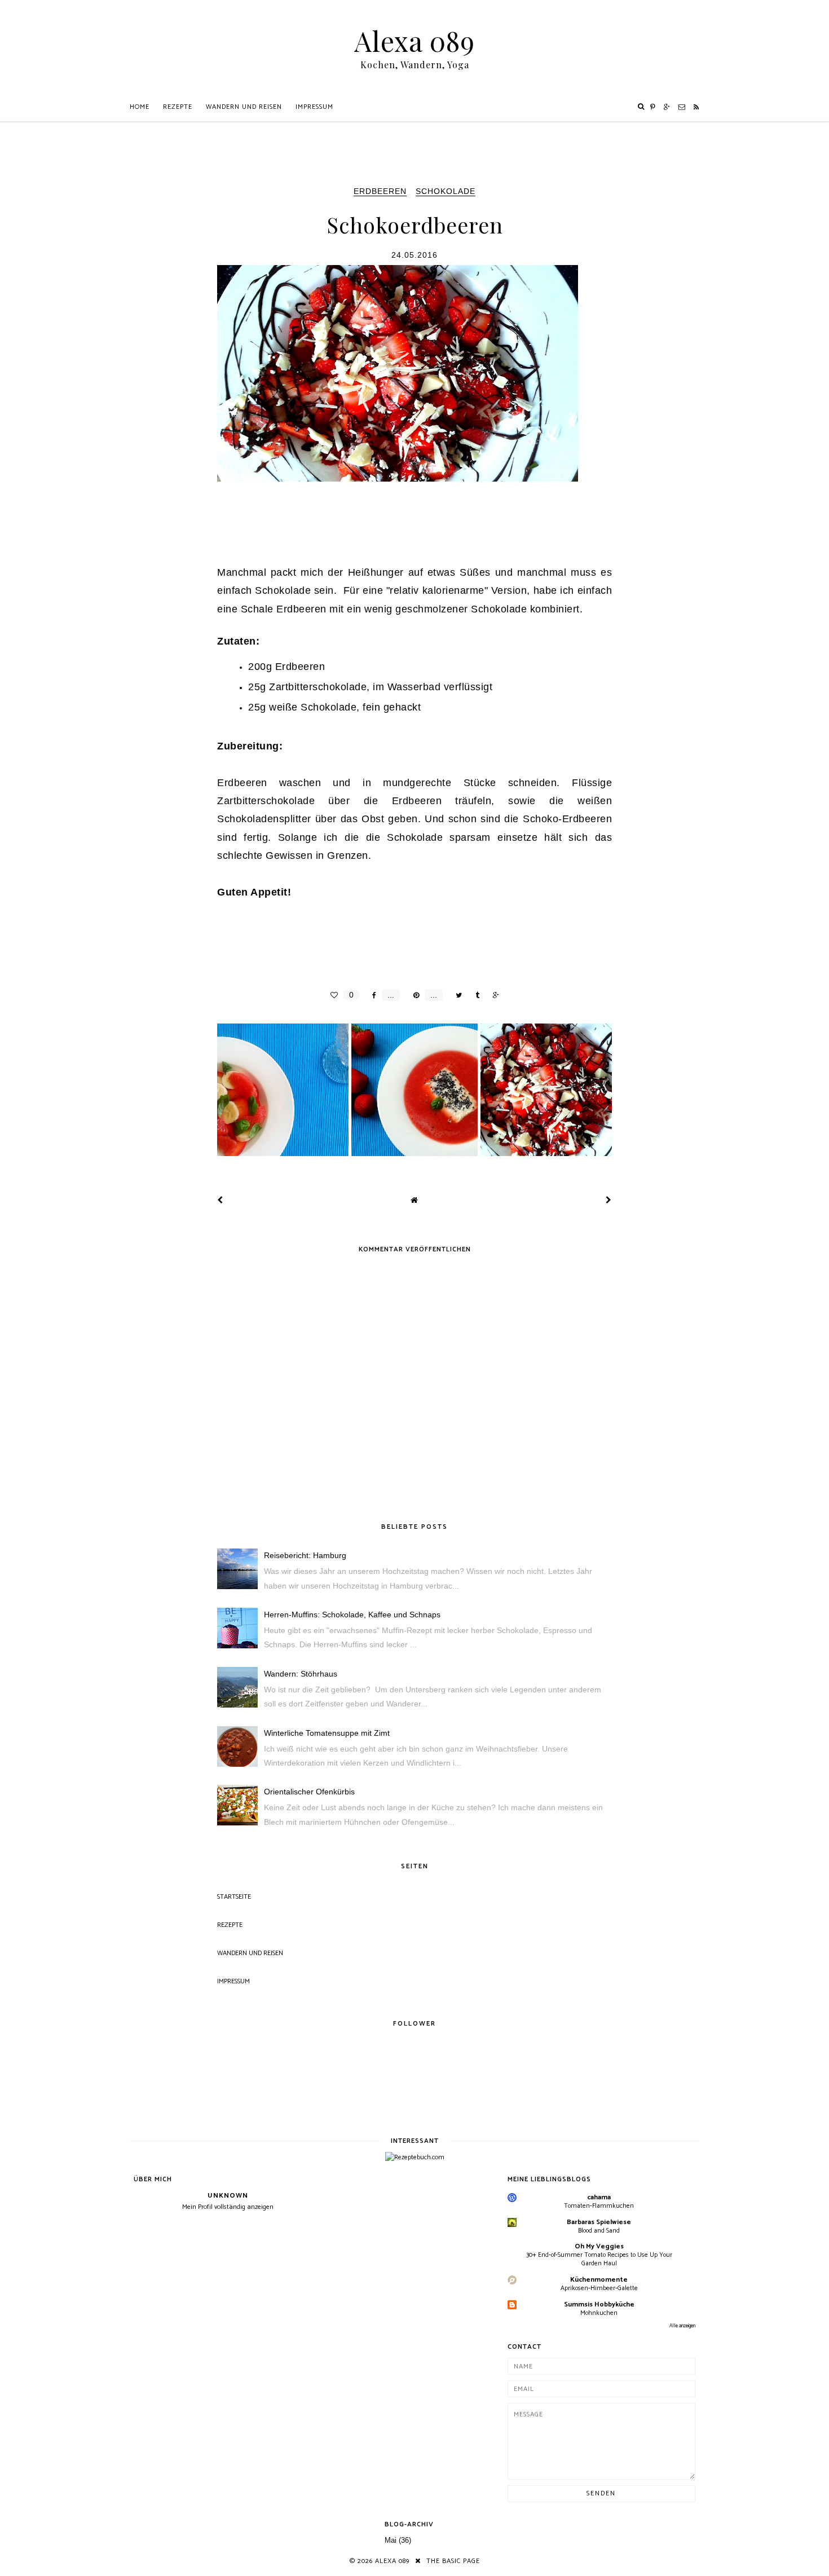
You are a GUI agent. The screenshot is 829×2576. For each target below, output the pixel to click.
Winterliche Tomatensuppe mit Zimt (327, 1733)
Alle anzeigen (682, 2326)
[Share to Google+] (493, 995)
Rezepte (178, 107)
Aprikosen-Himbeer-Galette (599, 2288)
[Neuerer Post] (220, 1200)
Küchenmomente (599, 2280)
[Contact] (682, 107)
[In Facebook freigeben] (371, 995)
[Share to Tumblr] (475, 995)
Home (140, 107)
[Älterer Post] (609, 1200)
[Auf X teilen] (456, 995)
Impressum (314, 107)
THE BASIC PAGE (453, 2561)
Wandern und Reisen (244, 107)
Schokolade (446, 191)
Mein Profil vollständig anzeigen (228, 2207)
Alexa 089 (414, 41)
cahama (599, 2197)
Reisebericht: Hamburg (305, 1555)
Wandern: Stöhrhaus (301, 1674)
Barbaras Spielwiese (599, 2222)
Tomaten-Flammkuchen (599, 2206)
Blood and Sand (599, 2231)
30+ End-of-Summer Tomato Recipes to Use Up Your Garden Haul (599, 2259)
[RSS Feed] (696, 107)
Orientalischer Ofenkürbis (309, 1792)
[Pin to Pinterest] (413, 995)
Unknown (228, 2196)
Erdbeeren (380, 191)
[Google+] (667, 107)
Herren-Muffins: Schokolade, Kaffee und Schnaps (352, 1615)
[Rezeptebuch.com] (415, 2157)
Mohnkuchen (599, 2313)
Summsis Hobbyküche (599, 2304)
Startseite (234, 1897)
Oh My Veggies (599, 2246)
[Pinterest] (653, 107)
